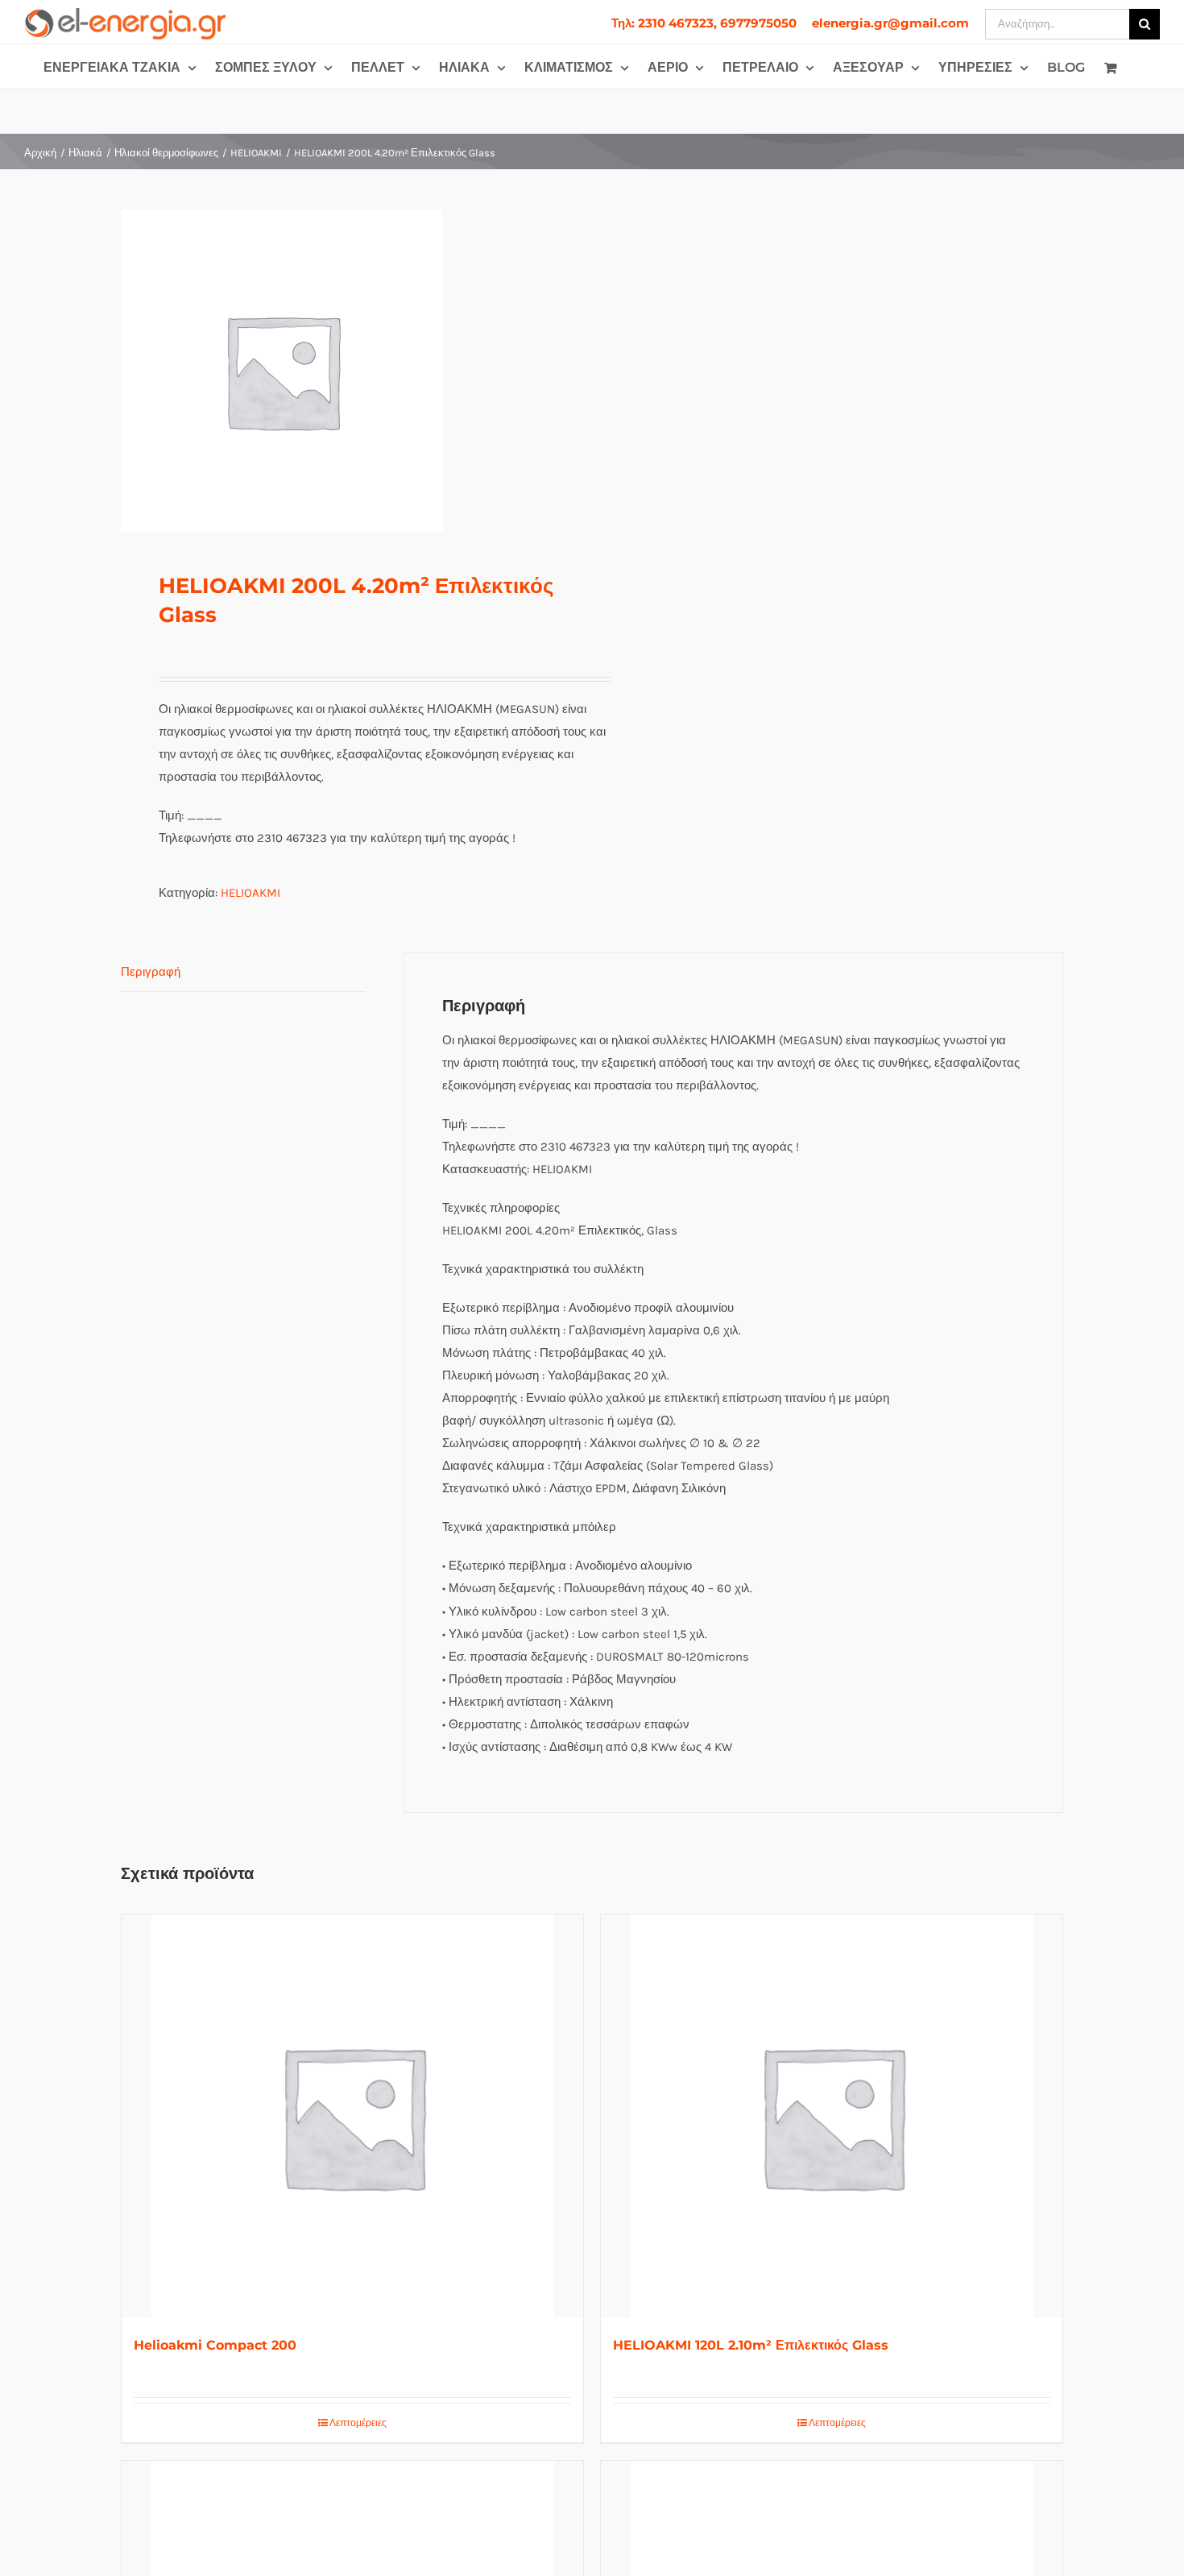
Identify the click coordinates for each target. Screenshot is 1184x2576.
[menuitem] (704, 23)
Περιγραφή (151, 972)
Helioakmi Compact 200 (215, 2345)
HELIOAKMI (250, 893)
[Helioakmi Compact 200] (352, 2116)
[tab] (243, 972)
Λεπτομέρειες (358, 2423)
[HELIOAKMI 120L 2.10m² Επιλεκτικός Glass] (832, 2116)
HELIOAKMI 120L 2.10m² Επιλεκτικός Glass (751, 2345)
